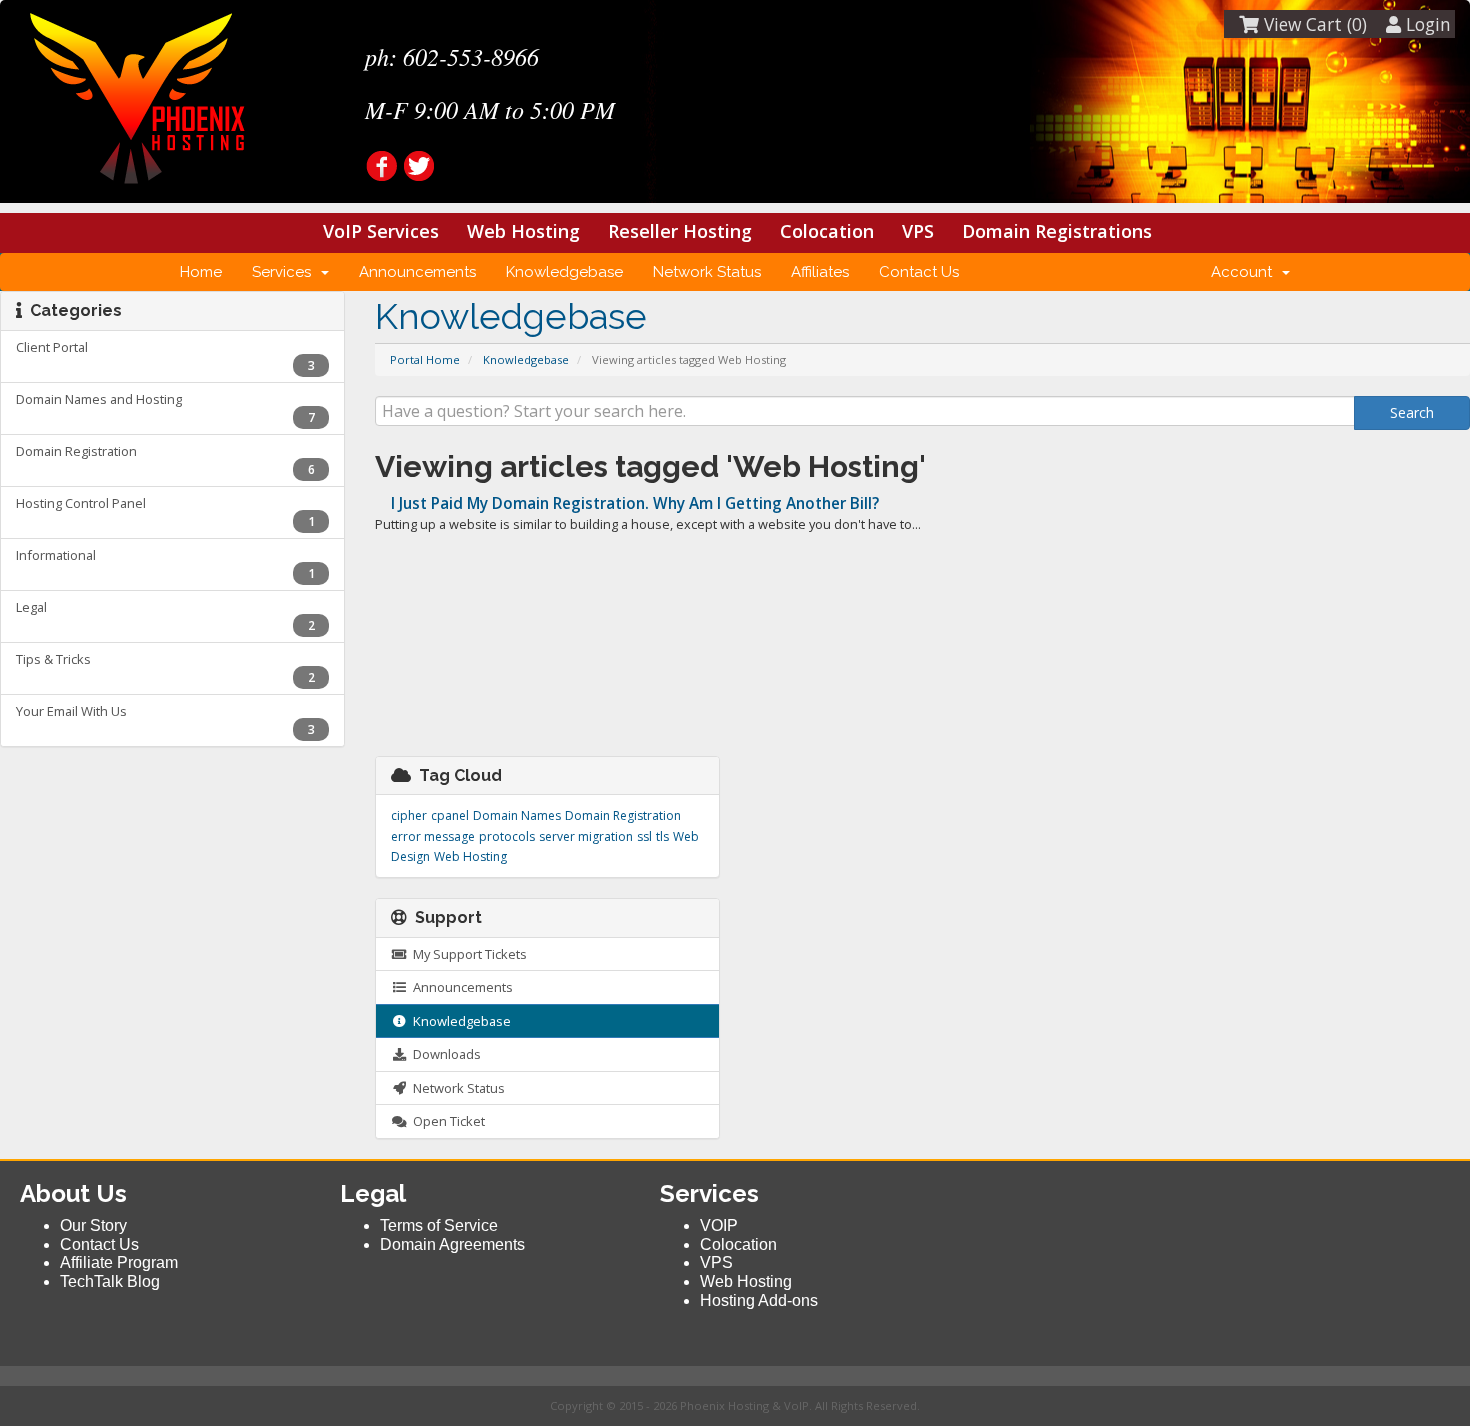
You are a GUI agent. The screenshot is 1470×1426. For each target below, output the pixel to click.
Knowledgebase (564, 272)
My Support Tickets (467, 954)
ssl (644, 836)
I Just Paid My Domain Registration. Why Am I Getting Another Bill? (633, 503)
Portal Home (425, 359)
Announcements (417, 272)
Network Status (707, 272)
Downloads (444, 1054)
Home (201, 272)
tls (662, 836)
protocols (507, 836)
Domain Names (517, 815)
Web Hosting (523, 231)
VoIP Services (381, 231)
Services (285, 272)
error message (433, 836)
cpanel (450, 815)
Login (1426, 24)
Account (1245, 272)
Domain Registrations (1057, 231)
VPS (918, 231)
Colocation (827, 231)
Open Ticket (446, 1121)
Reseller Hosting (680, 231)
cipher (409, 815)
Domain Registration (623, 815)
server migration (586, 836)
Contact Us (919, 272)
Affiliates (820, 272)
